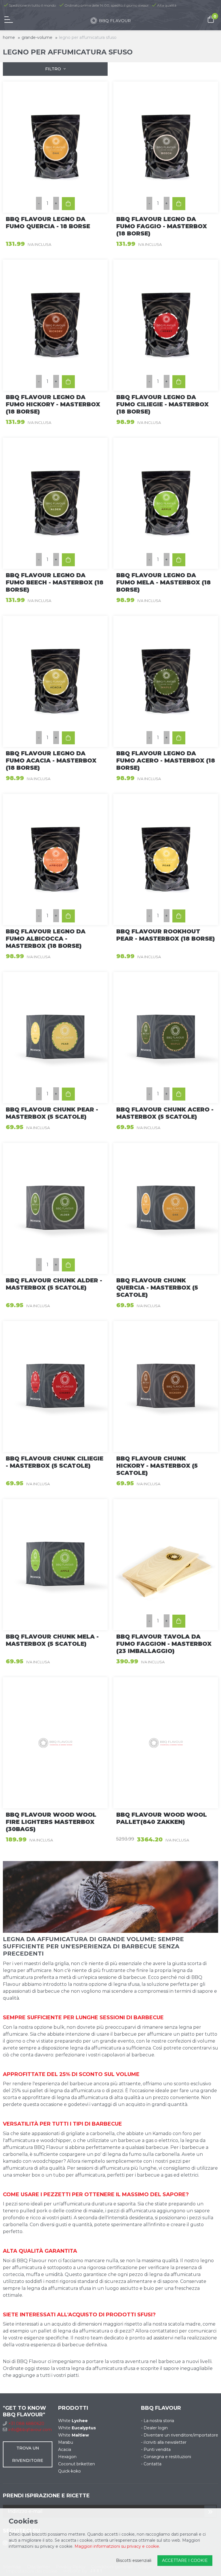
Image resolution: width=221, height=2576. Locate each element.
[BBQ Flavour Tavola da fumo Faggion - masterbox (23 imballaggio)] (166, 1565)
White (73, 2421)
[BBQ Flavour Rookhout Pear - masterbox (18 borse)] (166, 859)
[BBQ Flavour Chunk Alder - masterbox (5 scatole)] (55, 1208)
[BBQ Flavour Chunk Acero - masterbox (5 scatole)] (166, 1038)
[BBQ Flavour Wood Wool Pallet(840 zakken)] (166, 1743)
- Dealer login (154, 2428)
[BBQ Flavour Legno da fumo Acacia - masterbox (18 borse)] (55, 681)
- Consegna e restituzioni (166, 2457)
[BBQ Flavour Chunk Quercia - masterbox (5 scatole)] (166, 1208)
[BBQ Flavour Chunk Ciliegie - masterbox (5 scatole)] (55, 1387)
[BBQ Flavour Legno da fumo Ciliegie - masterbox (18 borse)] (166, 325)
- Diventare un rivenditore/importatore (180, 2435)
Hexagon (67, 2457)
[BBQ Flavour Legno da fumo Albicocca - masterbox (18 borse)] (55, 859)
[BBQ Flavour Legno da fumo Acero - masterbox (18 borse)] (166, 681)
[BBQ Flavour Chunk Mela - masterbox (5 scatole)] (55, 1565)
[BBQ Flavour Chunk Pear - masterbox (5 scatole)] (55, 1038)
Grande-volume (37, 37)
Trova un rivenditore (28, 2454)
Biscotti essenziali (134, 2560)
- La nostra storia (158, 2421)
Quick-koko (69, 2471)
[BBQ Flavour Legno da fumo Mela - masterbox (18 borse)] (166, 503)
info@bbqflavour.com (30, 2430)
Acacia (65, 2449)
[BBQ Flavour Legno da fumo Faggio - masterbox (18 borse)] (166, 147)
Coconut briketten (77, 2464)
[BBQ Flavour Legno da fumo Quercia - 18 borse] (55, 147)
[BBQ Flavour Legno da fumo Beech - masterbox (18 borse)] (55, 503)
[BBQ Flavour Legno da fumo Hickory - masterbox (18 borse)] (55, 325)
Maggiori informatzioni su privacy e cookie (117, 2546)
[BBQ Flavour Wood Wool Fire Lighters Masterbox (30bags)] (55, 1743)
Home (9, 37)
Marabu (66, 2442)
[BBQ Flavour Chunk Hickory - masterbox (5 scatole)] (166, 1387)
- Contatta (151, 2464)
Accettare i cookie (185, 2560)
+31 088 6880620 (26, 2424)
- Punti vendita (156, 2449)
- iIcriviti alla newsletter (164, 2442)
